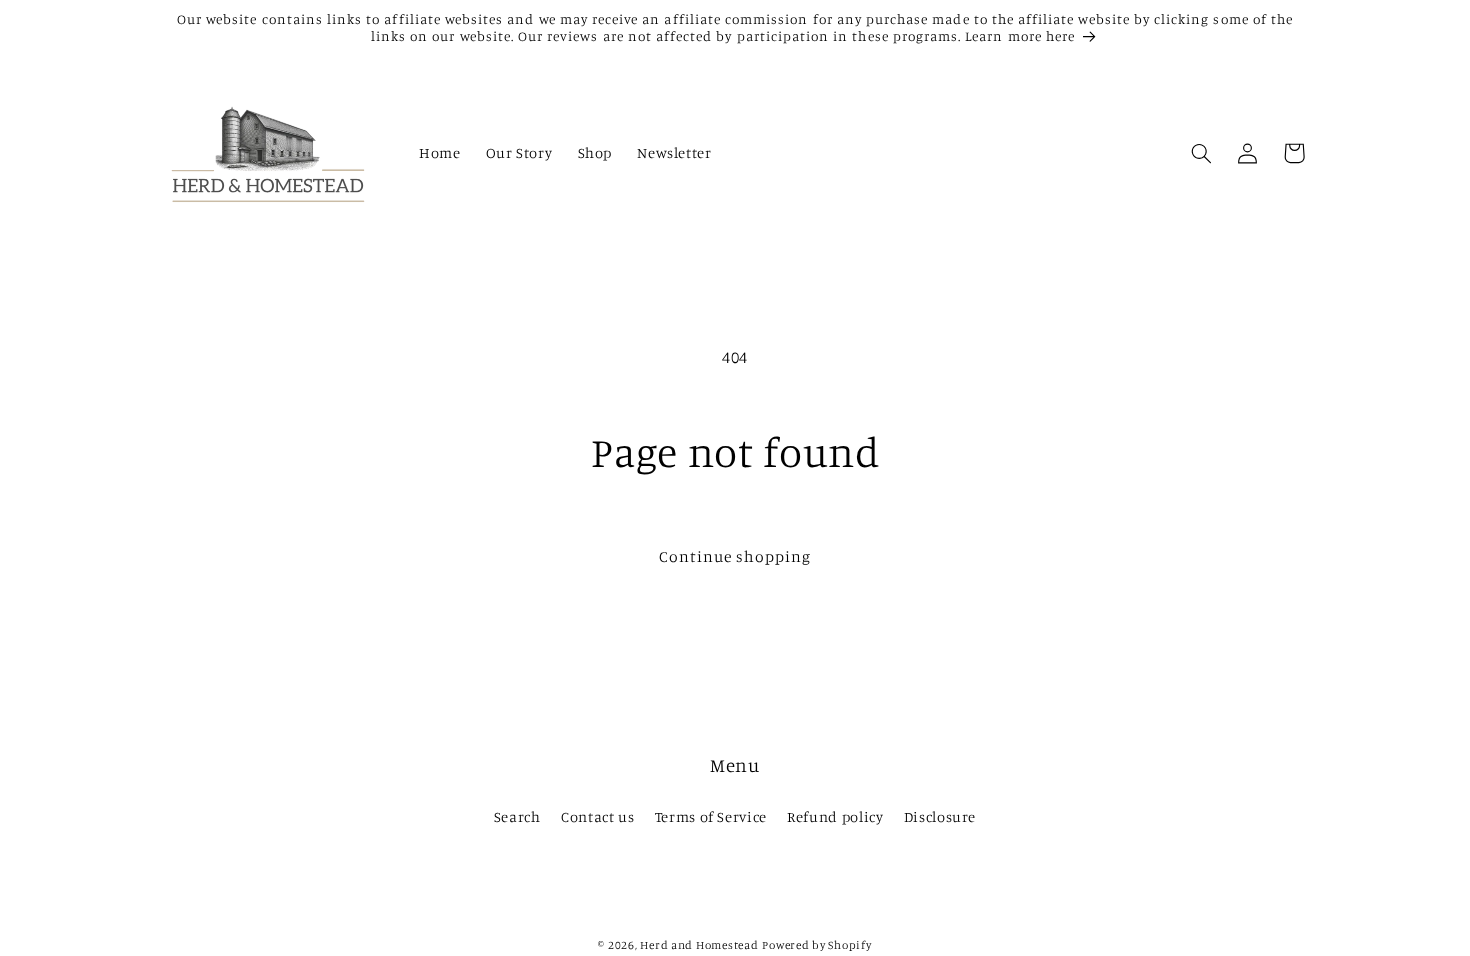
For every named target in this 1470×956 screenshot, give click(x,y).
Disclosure (940, 816)
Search (517, 816)
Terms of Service (711, 816)
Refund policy (835, 816)
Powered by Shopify (816, 945)
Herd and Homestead (699, 945)
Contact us (597, 816)
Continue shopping (735, 556)
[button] (1201, 153)
